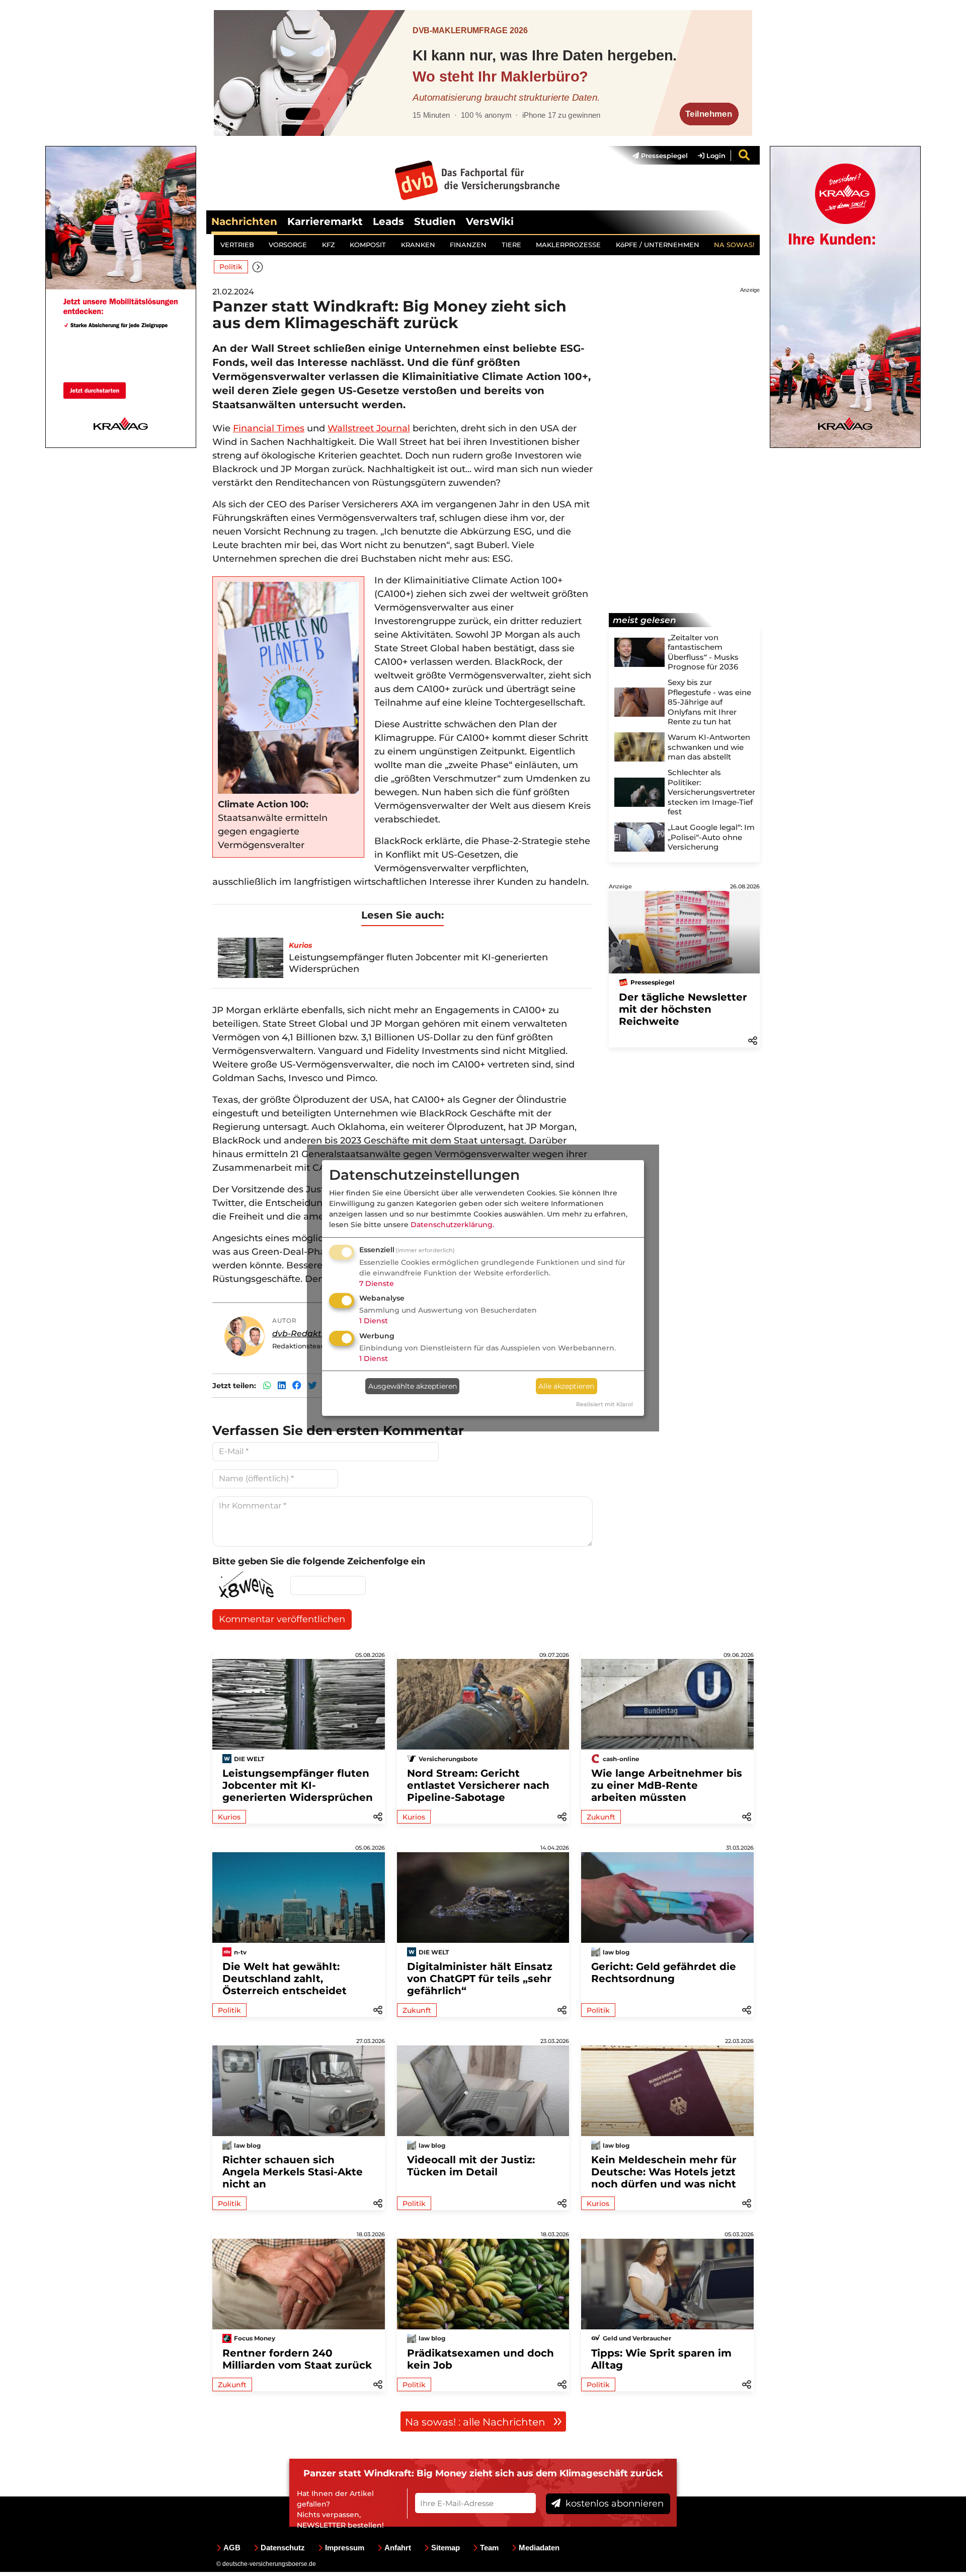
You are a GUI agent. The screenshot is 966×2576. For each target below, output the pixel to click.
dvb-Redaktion (303, 1334)
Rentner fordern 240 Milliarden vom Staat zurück (297, 2359)
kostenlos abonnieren (613, 2504)
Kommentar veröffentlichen (282, 1619)
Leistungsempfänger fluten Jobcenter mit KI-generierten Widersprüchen (298, 1785)
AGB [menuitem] (232, 2548)
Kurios (229, 1817)
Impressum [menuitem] (345, 2548)
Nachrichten (244, 221)
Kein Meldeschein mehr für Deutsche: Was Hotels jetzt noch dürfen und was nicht (664, 2172)
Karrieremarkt (325, 221)
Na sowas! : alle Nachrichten (476, 2422)
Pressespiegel (663, 156)
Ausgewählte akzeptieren (413, 1386)
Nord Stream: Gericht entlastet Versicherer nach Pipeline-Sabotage (478, 1785)
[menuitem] (655, 156)
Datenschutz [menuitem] (283, 2548)
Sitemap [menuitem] (446, 2548)
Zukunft (601, 1817)
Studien (435, 221)
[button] (258, 267)
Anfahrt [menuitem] (398, 2548)
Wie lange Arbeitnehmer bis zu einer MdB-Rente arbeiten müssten (667, 1785)
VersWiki (490, 221)
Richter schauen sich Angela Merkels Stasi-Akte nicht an (293, 2172)
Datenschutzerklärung (452, 1225)
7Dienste (377, 1283)
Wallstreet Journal (369, 428)
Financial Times (269, 428)
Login (715, 156)
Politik (231, 267)
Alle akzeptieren (566, 1386)
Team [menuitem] (489, 2548)
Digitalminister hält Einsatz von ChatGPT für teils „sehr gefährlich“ (480, 1979)
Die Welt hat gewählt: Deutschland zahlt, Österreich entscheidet (285, 1979)
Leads (388, 221)
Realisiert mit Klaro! (605, 1404)
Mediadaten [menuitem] (539, 2548)
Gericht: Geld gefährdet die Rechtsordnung (664, 1973)
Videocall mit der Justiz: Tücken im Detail (471, 2166)
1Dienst (374, 1321)
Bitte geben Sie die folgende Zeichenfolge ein (319, 1561)
